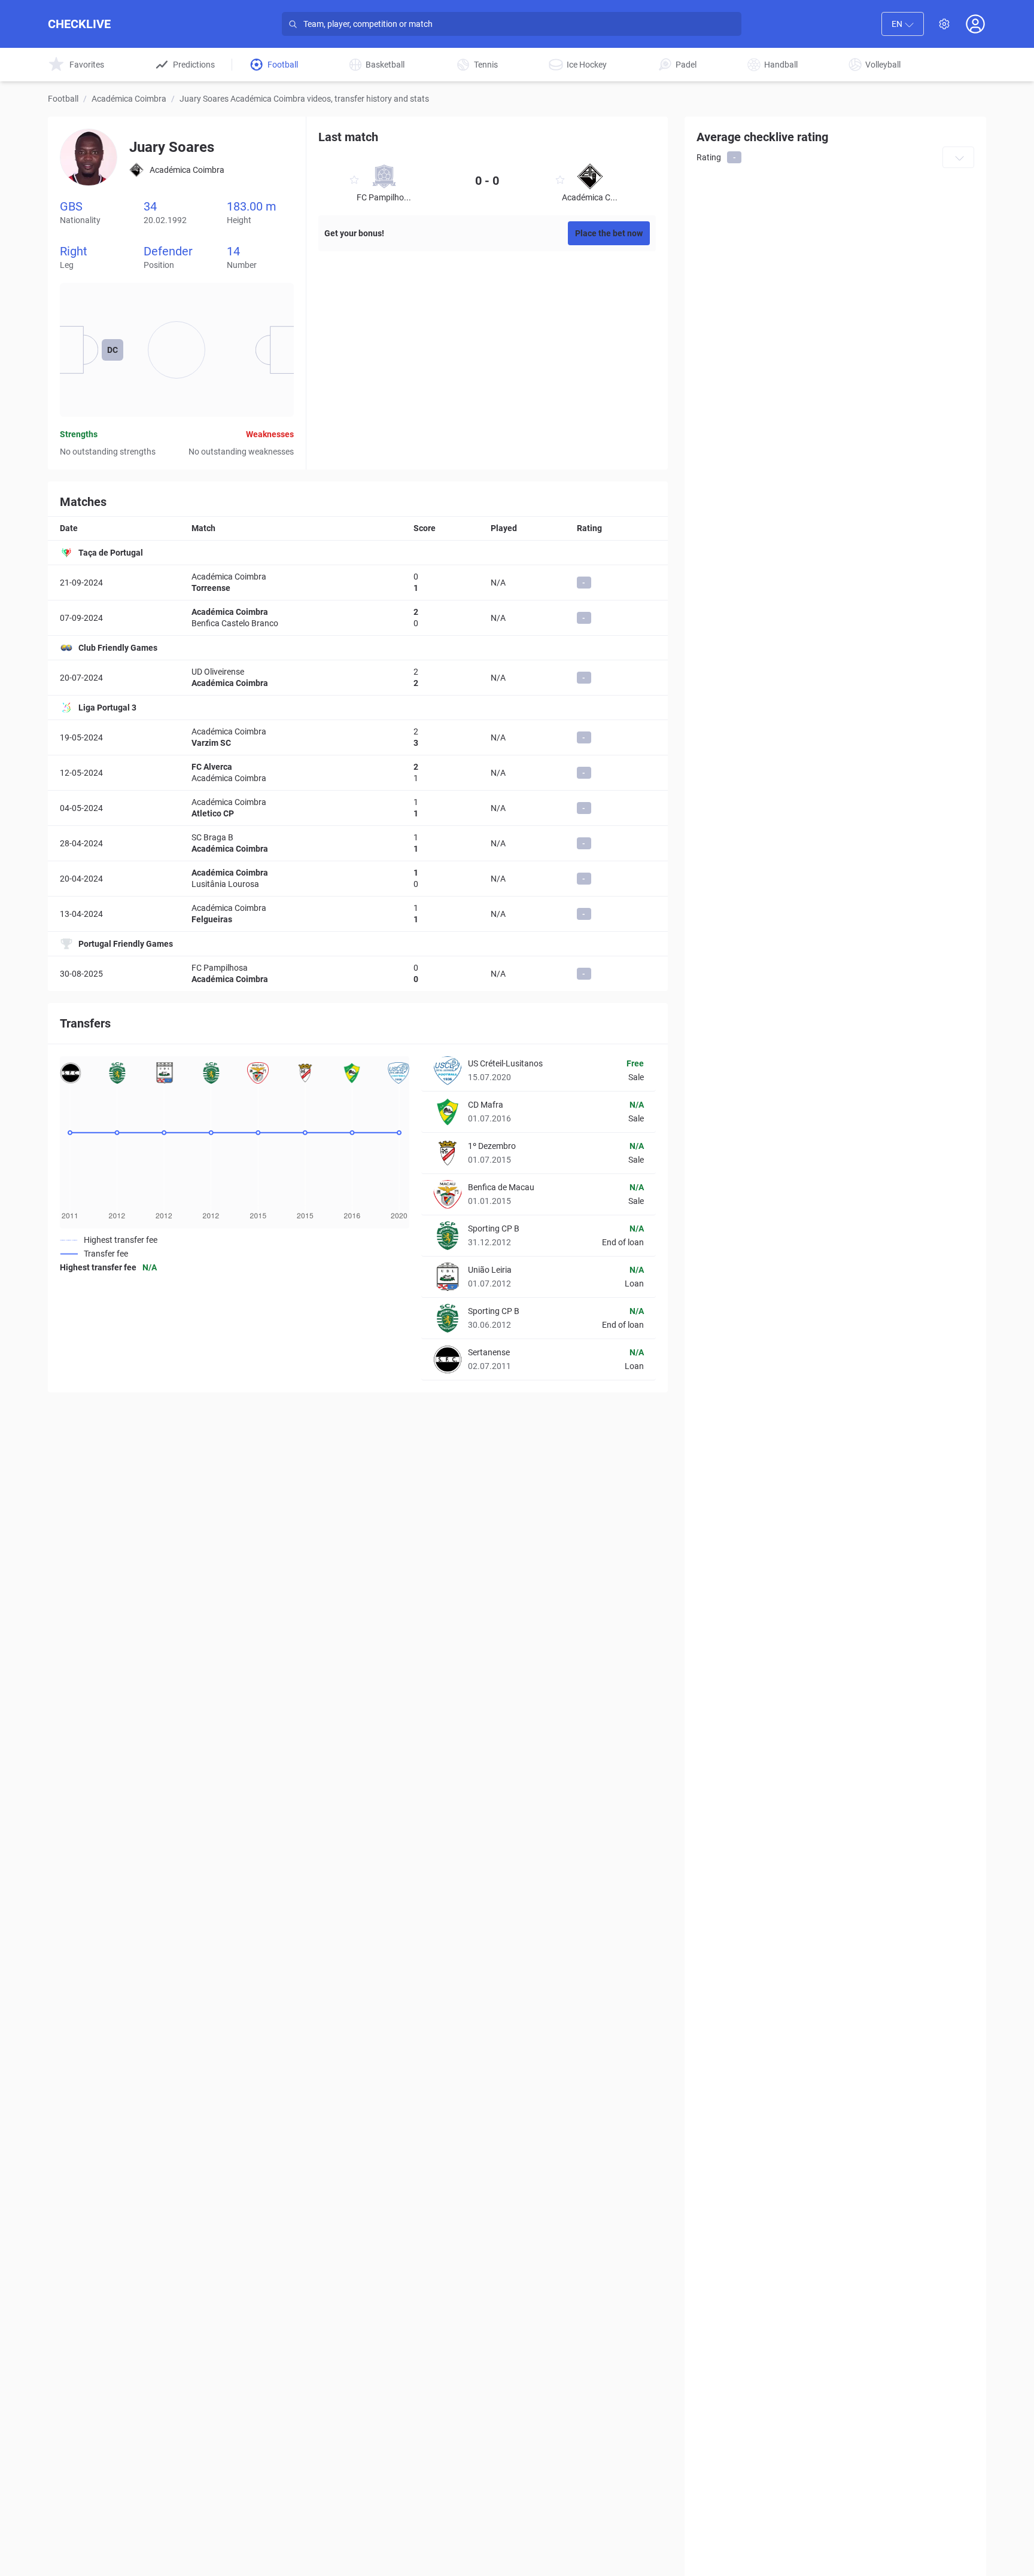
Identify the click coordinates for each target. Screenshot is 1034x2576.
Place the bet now (609, 233)
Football (63, 99)
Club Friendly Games (118, 648)
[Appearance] (944, 24)
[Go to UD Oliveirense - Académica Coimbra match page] (358, 678)
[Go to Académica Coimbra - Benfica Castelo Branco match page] (358, 618)
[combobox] (903, 24)
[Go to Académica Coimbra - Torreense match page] (358, 583)
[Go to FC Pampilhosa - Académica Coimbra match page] (358, 974)
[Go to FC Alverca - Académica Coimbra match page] (358, 773)
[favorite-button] (354, 182)
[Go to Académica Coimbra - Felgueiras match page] (358, 914)
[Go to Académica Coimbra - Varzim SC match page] (358, 737)
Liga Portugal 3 (107, 708)
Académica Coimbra (129, 99)
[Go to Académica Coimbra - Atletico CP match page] (358, 808)
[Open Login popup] (975, 24)
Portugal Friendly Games (126, 944)
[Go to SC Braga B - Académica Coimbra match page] (358, 843)
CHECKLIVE (79, 24)
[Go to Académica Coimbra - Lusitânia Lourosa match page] (358, 879)
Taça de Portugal (111, 553)
